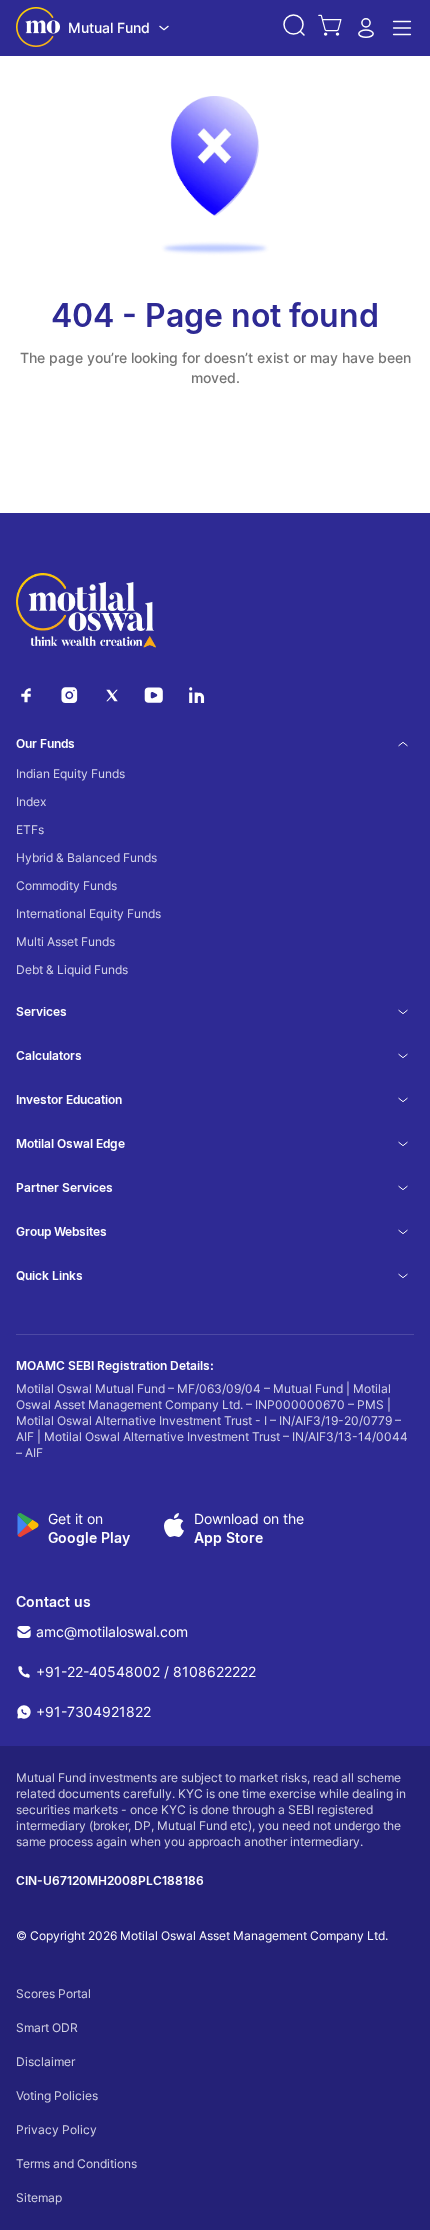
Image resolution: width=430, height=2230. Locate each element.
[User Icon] (366, 33)
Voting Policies (57, 2095)
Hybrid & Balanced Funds (86, 857)
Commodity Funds (66, 885)
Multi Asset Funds (65, 941)
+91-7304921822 (93, 1711)
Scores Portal (53, 1993)
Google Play (89, 1537)
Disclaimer (45, 2061)
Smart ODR (47, 2027)
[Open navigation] (402, 28)
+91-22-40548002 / (102, 1671)
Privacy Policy (56, 2129)
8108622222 (214, 1671)
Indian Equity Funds (70, 773)
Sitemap (39, 2197)
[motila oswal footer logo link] (86, 613)
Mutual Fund (109, 27)
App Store (228, 1537)
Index (31, 801)
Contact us (53, 1602)
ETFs (30, 829)
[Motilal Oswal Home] (38, 28)
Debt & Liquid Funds (72, 969)
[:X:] (112, 699)
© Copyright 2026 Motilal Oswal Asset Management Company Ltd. (202, 1935)
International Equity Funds (88, 913)
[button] (294, 28)
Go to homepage (215, 454)
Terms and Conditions (76, 2163)
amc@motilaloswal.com (112, 1631)
